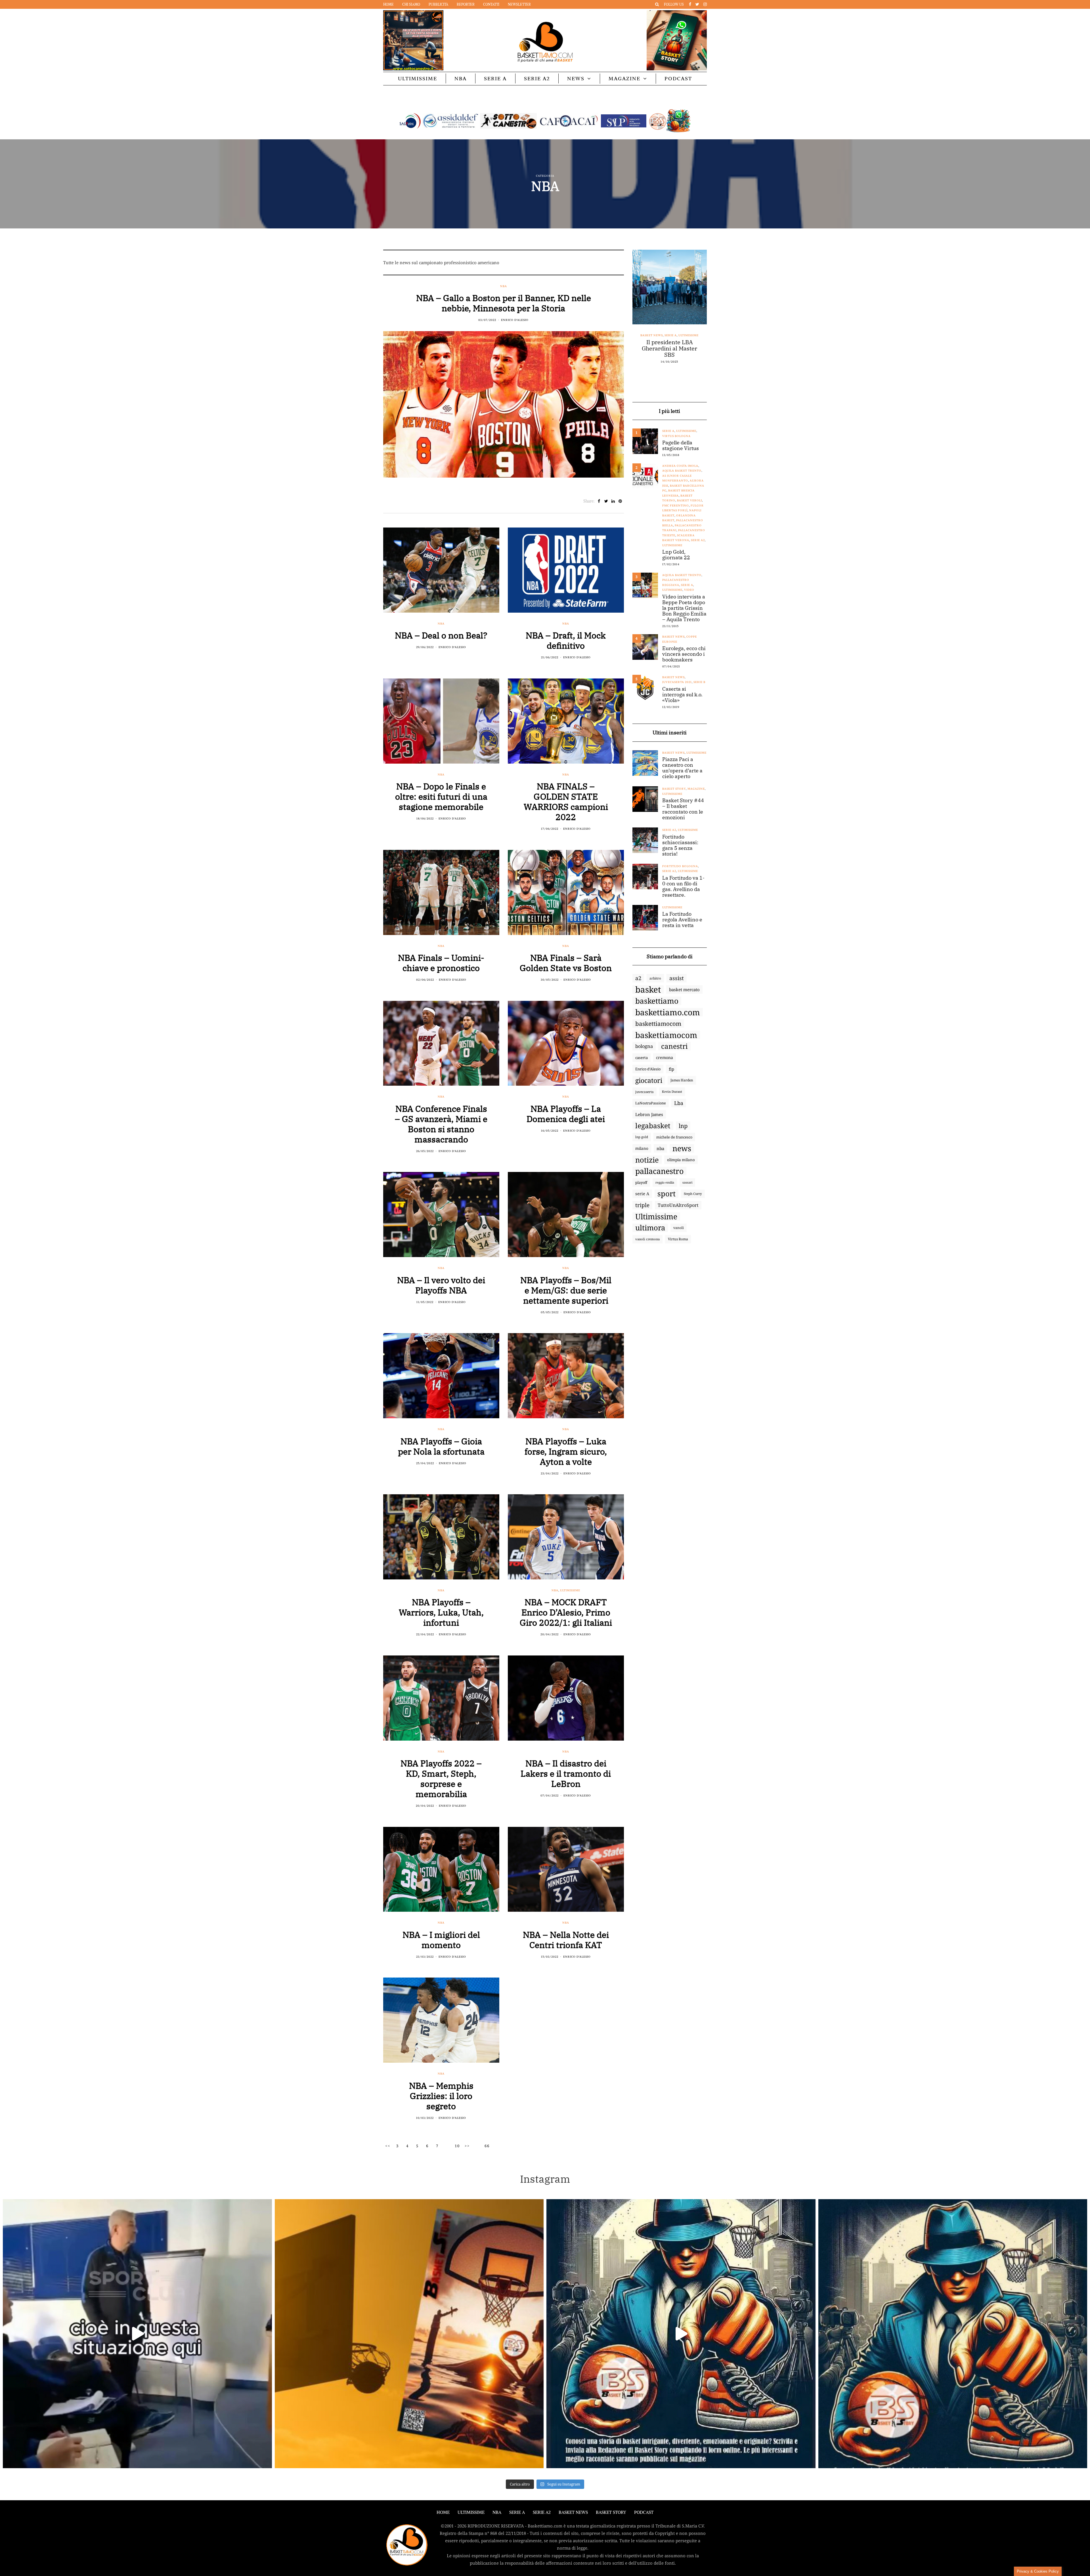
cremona (665, 1057)
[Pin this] (620, 501)
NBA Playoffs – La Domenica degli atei (566, 1114)
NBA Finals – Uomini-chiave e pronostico (441, 963)
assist (677, 978)
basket (648, 989)
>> (467, 2146)
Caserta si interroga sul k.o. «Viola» (682, 695)
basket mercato (684, 989)
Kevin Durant (672, 1091)
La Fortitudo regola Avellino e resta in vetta (682, 920)
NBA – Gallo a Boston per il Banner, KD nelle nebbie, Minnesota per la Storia (504, 303)
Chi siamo (411, 4)
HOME (443, 2512)
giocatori (649, 1080)
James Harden (682, 1080)
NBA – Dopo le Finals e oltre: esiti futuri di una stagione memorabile (441, 796)
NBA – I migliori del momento (441, 1940)
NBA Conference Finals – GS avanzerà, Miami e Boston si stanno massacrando (441, 1124)
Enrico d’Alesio (648, 1069)
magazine (696, 789)
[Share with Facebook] (599, 501)
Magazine (624, 78)
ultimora (650, 1228)
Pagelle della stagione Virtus (681, 446)
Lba (679, 1103)
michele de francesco (674, 1137)
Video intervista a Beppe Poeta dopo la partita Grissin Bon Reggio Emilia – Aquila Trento (684, 608)
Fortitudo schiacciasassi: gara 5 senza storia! (680, 845)
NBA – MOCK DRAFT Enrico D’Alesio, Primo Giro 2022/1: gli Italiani (566, 1612)
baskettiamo (657, 1001)
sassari (687, 1182)
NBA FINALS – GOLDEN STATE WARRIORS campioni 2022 (566, 801)
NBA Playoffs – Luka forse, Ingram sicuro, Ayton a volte (566, 1451)
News (576, 78)
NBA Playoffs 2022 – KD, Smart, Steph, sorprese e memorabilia (441, 1778)
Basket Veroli (689, 500)
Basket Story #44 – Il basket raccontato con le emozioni (683, 809)
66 (487, 2146)
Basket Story (674, 789)
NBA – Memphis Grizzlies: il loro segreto (441, 2096)
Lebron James (649, 1114)
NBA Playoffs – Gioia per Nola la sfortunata (441, 1446)
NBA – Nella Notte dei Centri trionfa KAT (566, 1940)
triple (642, 1205)
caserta (642, 1058)
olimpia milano (681, 1160)
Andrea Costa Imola (680, 466)
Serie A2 (537, 78)
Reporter (466, 4)
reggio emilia (665, 1182)
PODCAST (678, 78)
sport (666, 1194)
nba (660, 1148)
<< (388, 2146)
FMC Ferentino (676, 506)
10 (457, 2146)
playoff (641, 1182)
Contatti (491, 4)
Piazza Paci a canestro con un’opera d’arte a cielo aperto (682, 768)
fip (671, 1069)
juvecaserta (644, 1092)
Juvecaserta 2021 (677, 682)
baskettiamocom (658, 1024)
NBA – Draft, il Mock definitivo (566, 640)
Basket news (659, 335)
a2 (638, 978)
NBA (461, 78)
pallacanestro (659, 1171)
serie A (642, 1194)
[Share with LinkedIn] (613, 501)
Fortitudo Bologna (680, 866)
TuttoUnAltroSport (678, 1205)
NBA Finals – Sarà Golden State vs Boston (566, 963)
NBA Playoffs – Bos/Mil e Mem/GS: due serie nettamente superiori (566, 1290)
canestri (674, 1046)
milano (642, 1148)
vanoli (679, 1228)
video (689, 590)
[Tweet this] (606, 501)
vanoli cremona (647, 1239)
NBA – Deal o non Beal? (441, 635)
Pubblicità (438, 4)
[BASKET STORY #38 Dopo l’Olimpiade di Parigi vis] (409, 2334)
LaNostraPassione (651, 1103)
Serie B (699, 682)
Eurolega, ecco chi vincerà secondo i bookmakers (684, 654)
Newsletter (519, 4)
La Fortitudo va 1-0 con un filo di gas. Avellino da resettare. (683, 886)
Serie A (495, 78)
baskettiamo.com (668, 1012)
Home (388, 4)
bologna (644, 1046)
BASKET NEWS (573, 2512)
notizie (647, 1160)
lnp (683, 1126)
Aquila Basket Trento (682, 471)
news (682, 1148)
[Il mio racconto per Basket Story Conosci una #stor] (681, 2334)
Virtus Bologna (676, 436)
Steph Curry (693, 1194)
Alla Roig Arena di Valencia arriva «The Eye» (670, 348)
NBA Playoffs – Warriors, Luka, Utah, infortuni (441, 1612)
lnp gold (642, 1137)
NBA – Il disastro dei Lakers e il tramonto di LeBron (566, 1773)
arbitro (655, 978)
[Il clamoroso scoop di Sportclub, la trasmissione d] (137, 2334)
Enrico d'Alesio (515, 320)
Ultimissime (418, 78)
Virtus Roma (678, 1239)
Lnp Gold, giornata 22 (676, 555)
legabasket (653, 1126)
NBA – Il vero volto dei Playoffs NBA (441, 1285)
